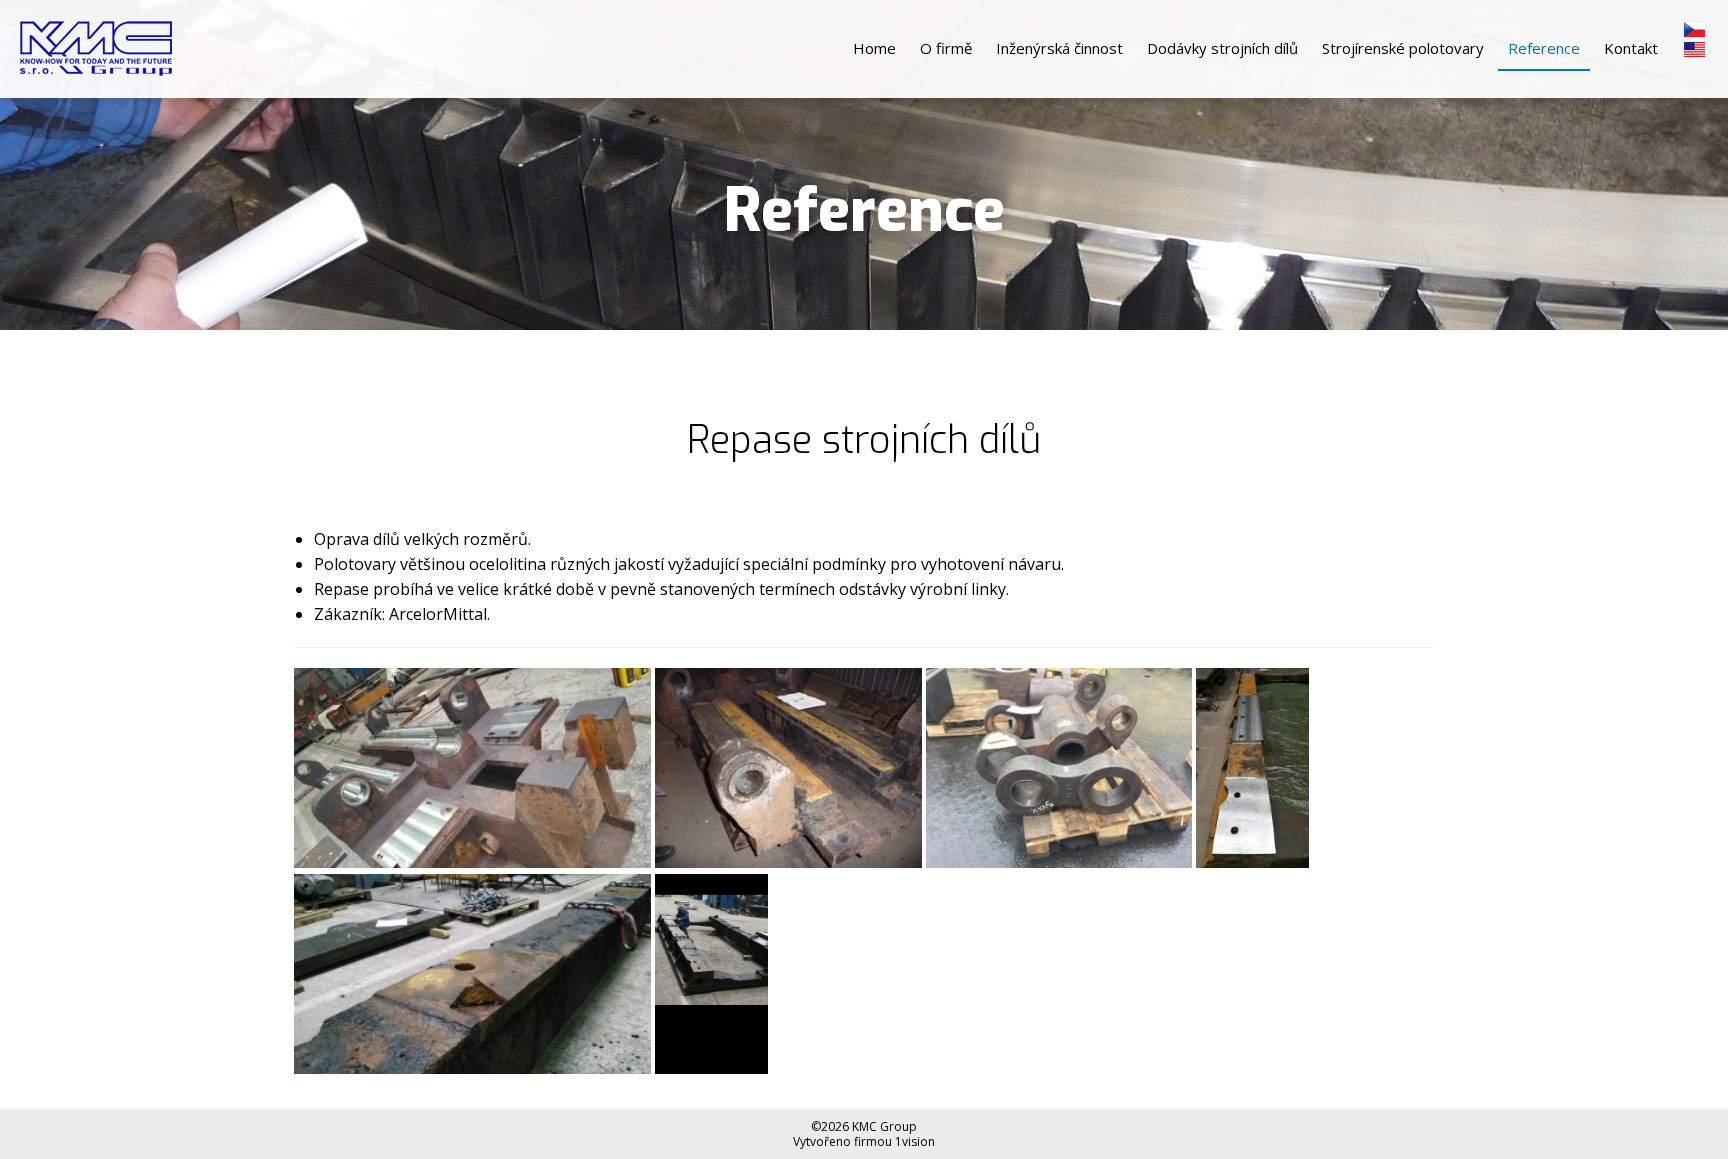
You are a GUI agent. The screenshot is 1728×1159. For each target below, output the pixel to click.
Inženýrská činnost (1059, 48)
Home (874, 48)
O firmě (946, 48)
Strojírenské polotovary (1403, 48)
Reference (1544, 48)
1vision (915, 1141)
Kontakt (1631, 48)
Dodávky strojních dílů (1222, 48)
